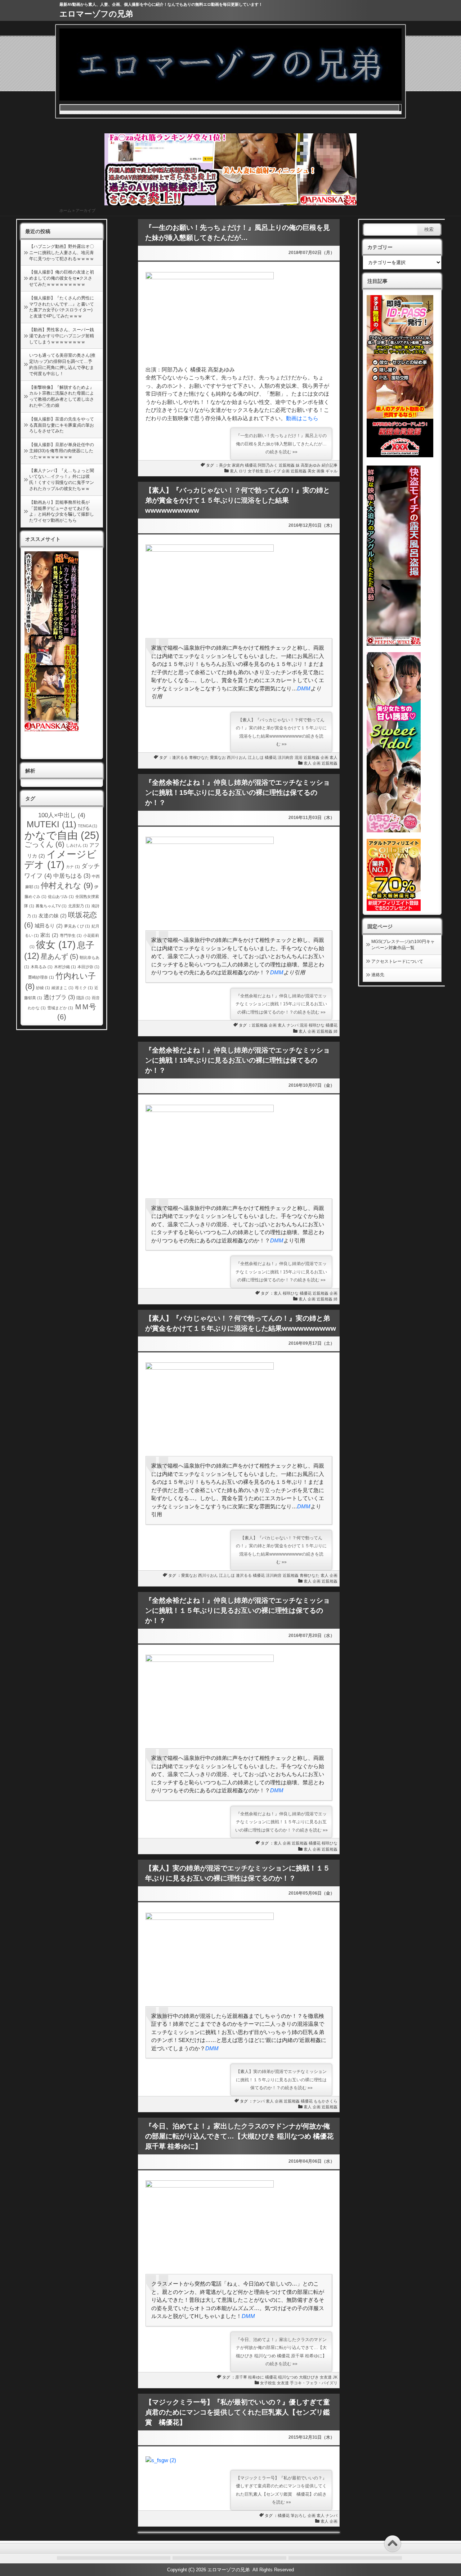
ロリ (243, 471)
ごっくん (44, 844)
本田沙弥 (88, 967)
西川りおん (237, 757)
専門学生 (71, 935)
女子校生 (256, 471)
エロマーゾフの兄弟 (96, 14)
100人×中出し (62, 815)
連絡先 (378, 975)
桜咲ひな (317, 1025)
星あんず (59, 956)
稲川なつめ (288, 2377)
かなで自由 (62, 835)
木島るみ (42, 967)
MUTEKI (52, 824)
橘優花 (251, 465)
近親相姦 (287, 465)
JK (335, 2377)
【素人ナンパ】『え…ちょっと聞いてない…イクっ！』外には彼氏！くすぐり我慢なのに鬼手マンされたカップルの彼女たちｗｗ (62, 480)
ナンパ (293, 1025)
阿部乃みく (268, 465)
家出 (49, 935)
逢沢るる (180, 757)
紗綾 (43, 988)
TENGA (88, 826)
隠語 (83, 998)
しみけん (77, 845)
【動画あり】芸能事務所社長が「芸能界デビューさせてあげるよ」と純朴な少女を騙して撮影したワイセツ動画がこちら (62, 511)
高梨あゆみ (311, 465)
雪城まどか (60, 1008)
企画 (286, 471)
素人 (234, 471)
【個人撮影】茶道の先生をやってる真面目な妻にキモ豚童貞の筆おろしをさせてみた (62, 425)
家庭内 (238, 465)
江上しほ (256, 757)
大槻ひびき (309, 2377)
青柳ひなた (199, 757)
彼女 (56, 945)
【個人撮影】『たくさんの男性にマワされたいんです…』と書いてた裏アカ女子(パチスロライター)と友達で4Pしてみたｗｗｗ (62, 307)
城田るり (49, 926)
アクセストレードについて (397, 961)
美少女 (225, 465)
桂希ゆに (256, 2377)
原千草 (241, 2377)
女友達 (326, 2377)
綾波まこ (62, 988)
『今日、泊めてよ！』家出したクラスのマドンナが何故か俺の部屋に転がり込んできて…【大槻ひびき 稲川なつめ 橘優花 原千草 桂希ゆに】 (239, 2136)
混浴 (299, 757)
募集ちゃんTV (51, 906)
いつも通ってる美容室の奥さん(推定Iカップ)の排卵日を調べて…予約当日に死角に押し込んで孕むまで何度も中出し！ (62, 364)
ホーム (65, 210)
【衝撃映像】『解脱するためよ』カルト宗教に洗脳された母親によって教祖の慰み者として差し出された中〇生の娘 (62, 396)
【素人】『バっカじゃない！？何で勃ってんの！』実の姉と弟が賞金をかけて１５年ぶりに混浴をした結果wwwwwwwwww (238, 500)
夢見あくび (77, 926)
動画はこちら (302, 418)
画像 (321, 471)
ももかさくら (326, 2101)
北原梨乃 (79, 906)
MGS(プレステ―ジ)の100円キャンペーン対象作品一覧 (403, 945)
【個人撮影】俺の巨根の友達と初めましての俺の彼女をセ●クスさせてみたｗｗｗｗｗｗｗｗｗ (62, 278)
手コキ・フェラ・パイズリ (314, 2383)
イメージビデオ (61, 860)
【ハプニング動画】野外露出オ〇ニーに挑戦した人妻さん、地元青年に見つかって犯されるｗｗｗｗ (62, 253)
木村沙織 (65, 967)
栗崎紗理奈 (41, 977)
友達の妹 (53, 916)
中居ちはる (72, 876)
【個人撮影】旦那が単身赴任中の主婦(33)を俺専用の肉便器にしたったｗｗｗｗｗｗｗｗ (62, 451)
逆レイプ (273, 471)
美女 (312, 471)
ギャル (332, 471)
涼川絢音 (286, 757)
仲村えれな (67, 886)
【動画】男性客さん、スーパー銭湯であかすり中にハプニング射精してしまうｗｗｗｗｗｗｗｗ (62, 336)
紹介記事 (330, 465)
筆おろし (299, 2515)
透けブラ (59, 997)
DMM (304, 688)
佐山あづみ (61, 897)
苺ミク (84, 988)
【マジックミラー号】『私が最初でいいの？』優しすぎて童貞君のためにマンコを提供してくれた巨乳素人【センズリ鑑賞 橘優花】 (238, 2412)
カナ (73, 867)
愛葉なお (218, 757)
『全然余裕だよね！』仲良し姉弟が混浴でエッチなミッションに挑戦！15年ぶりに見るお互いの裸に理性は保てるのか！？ (238, 793)
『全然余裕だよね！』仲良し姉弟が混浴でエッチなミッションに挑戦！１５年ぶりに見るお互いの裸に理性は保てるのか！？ (238, 1610)
